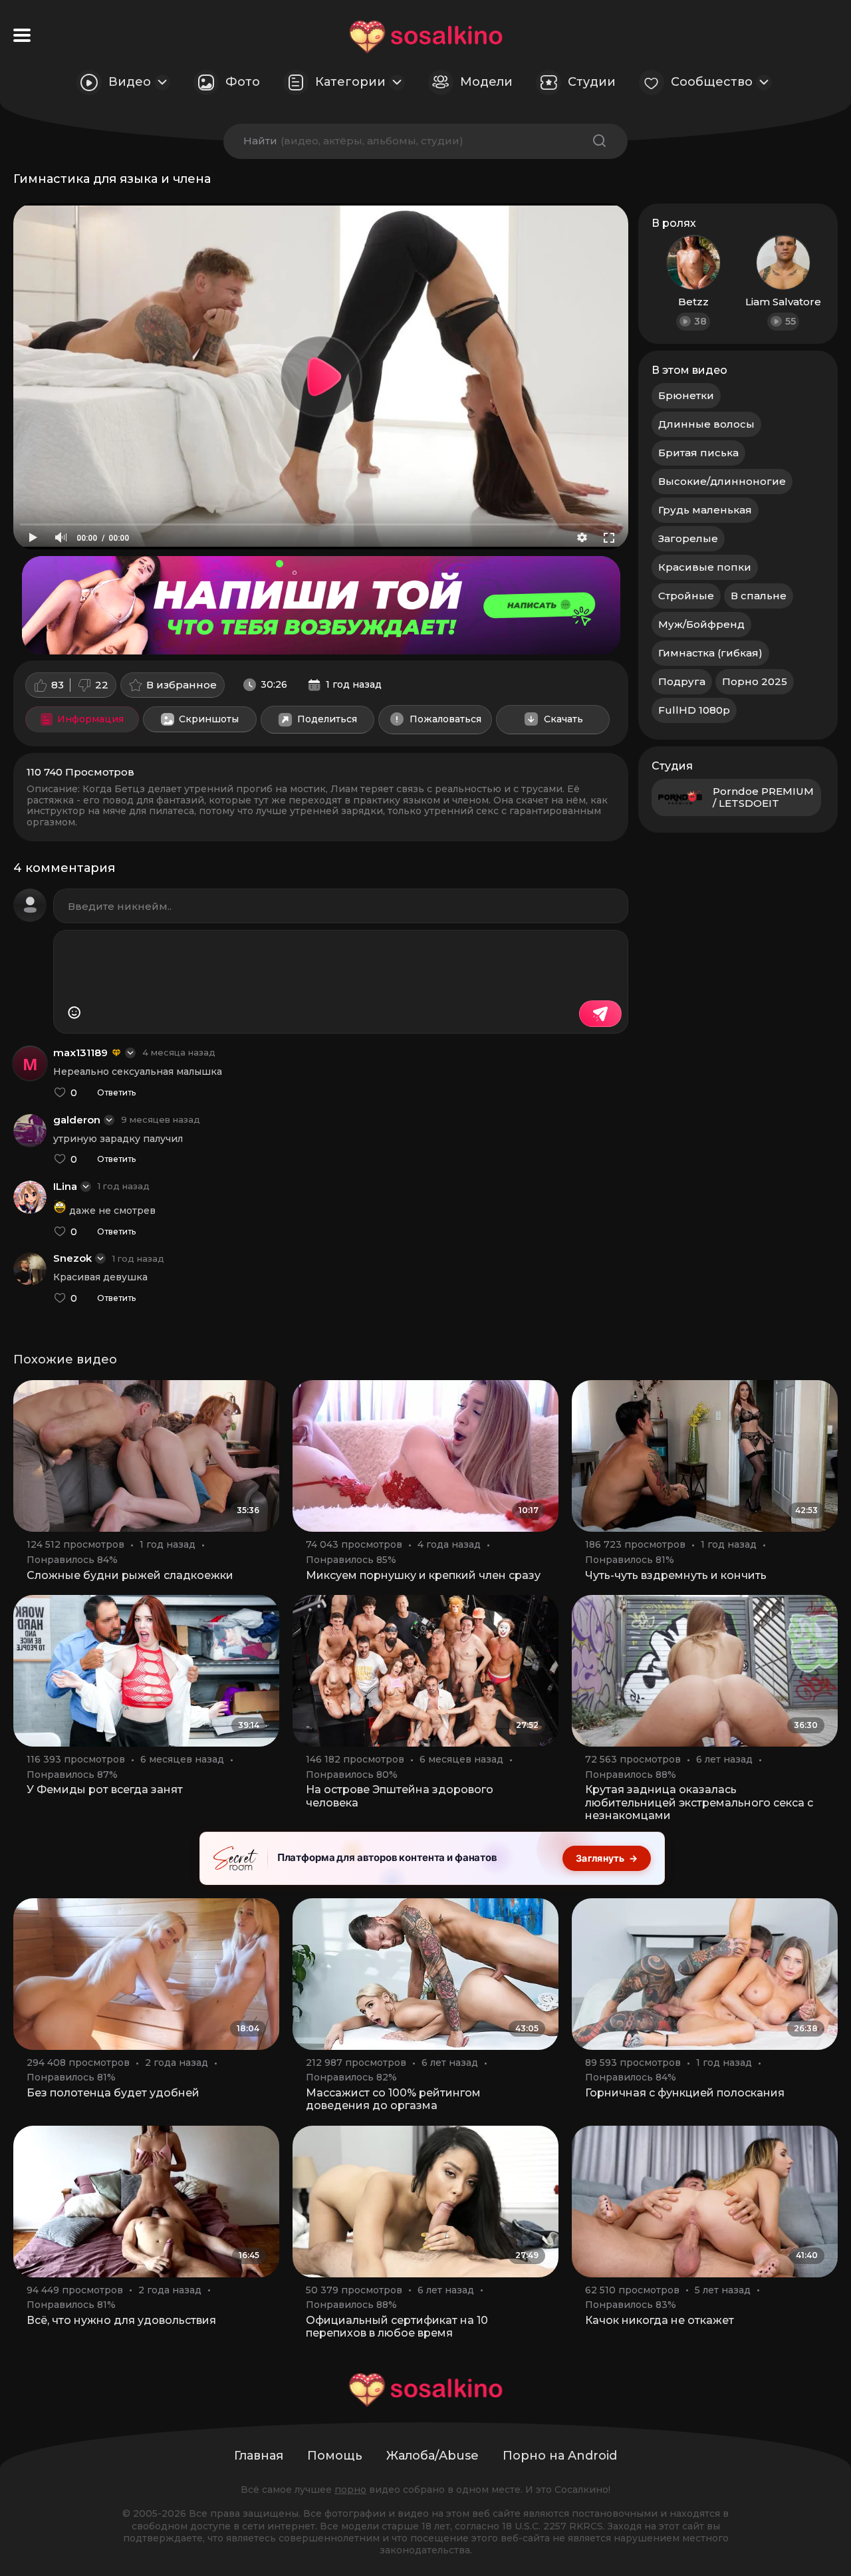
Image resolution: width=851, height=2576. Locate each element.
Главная (259, 2456)
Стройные (686, 596)
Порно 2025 (755, 681)
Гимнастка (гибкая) (710, 653)
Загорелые (688, 538)
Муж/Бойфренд (701, 624)
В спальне (759, 596)
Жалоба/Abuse (432, 2456)
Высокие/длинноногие (722, 481)
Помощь (335, 2456)
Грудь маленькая (705, 510)
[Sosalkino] (426, 37)
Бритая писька (698, 453)
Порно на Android (560, 2456)
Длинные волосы (706, 424)
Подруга (682, 681)
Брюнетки (686, 395)
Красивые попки (705, 567)
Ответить (116, 1093)
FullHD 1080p (694, 710)
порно (350, 2490)
